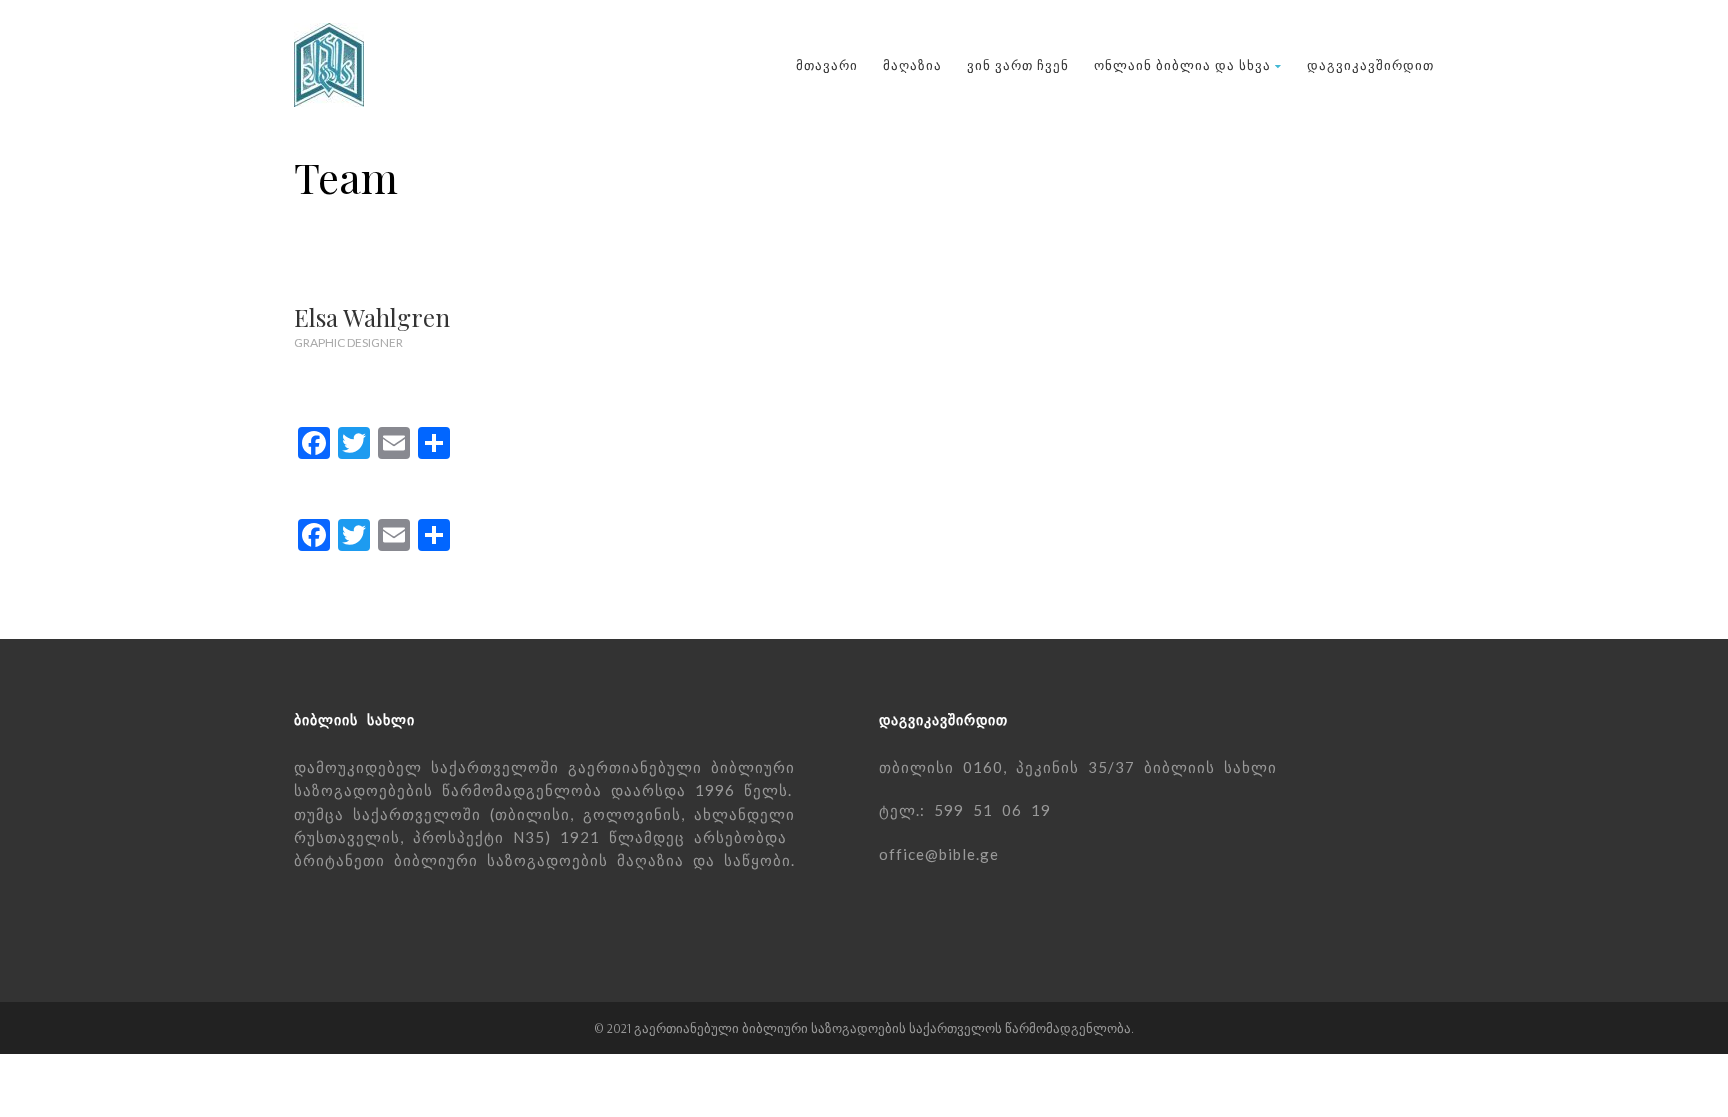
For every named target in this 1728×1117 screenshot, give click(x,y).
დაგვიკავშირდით (1370, 65)
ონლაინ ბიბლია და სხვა (1182, 65)
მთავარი (827, 65)
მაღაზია (912, 65)
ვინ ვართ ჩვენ (1018, 65)
